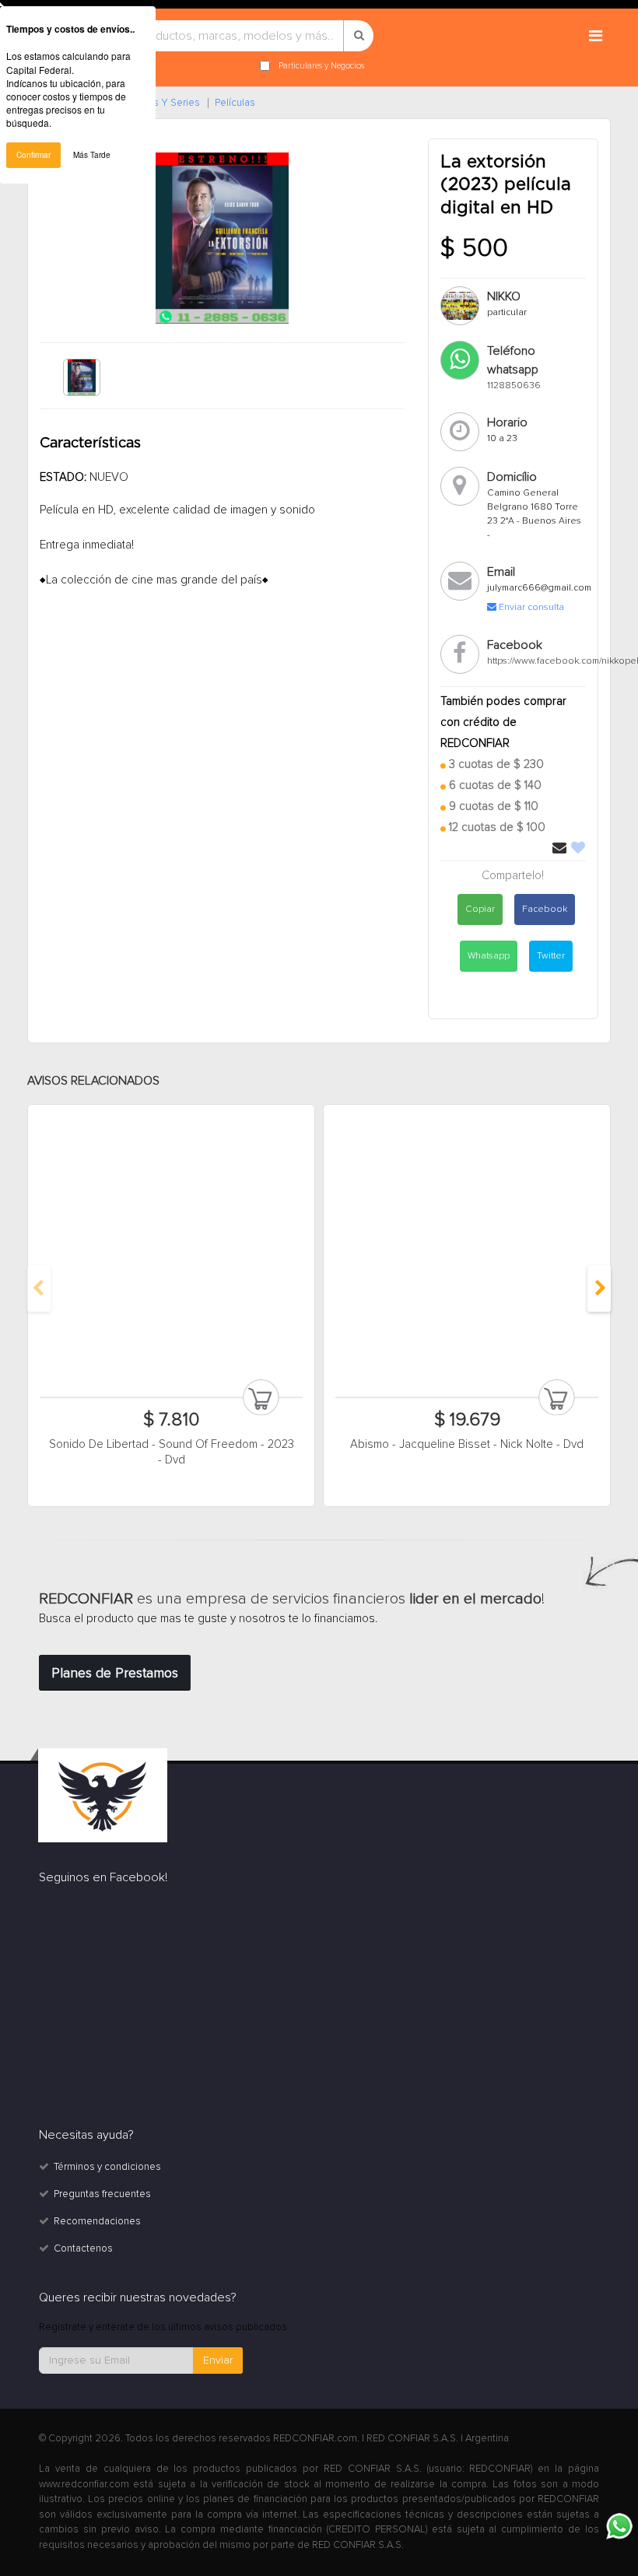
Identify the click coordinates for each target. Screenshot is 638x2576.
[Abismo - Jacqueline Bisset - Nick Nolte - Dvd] (467, 1248)
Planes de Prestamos (115, 1673)
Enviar (218, 2360)
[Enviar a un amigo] (561, 849)
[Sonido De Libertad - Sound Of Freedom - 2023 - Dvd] (171, 1248)
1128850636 (514, 386)
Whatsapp (489, 956)
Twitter (551, 956)
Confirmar (33, 155)
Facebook (545, 909)
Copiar (480, 909)
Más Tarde (92, 155)
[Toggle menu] (595, 37)
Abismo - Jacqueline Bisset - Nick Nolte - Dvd (467, 1444)
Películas (235, 103)
